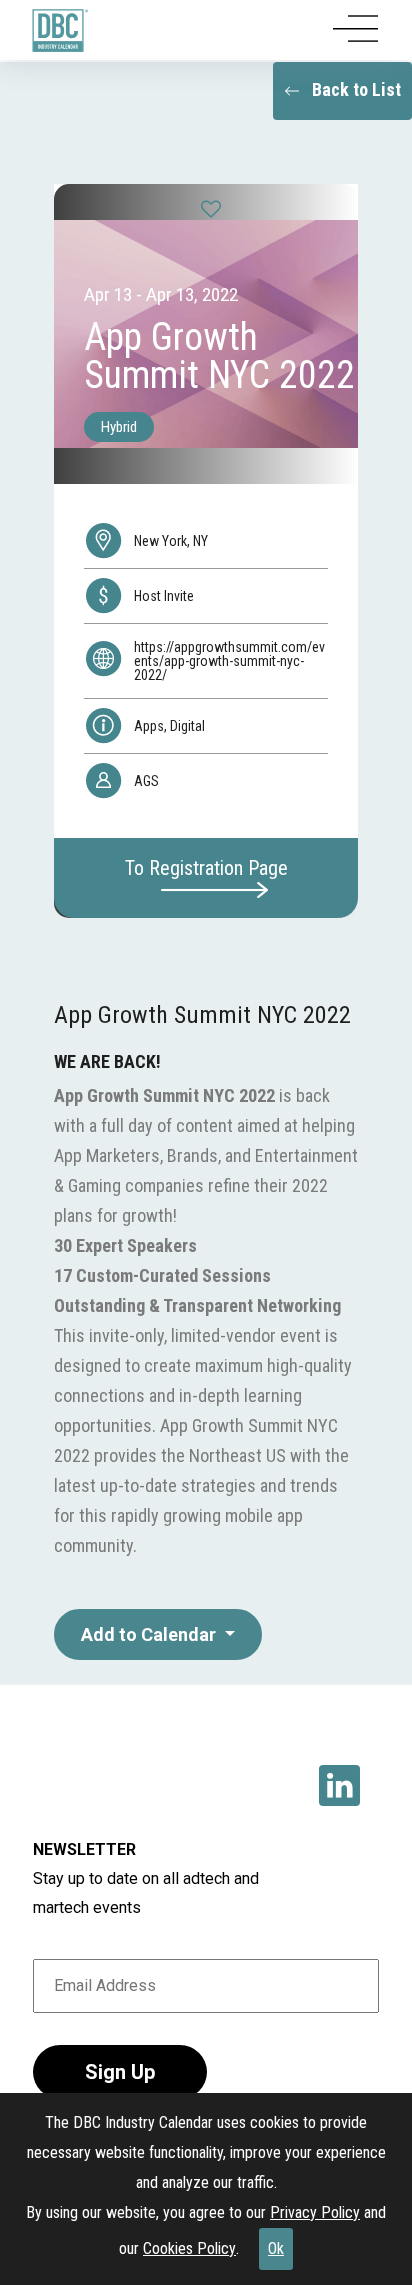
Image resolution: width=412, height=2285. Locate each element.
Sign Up (120, 2072)
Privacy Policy (315, 2212)
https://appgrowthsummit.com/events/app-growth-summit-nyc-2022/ (229, 661)
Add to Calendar (150, 1634)
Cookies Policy (189, 2248)
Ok (276, 2248)
